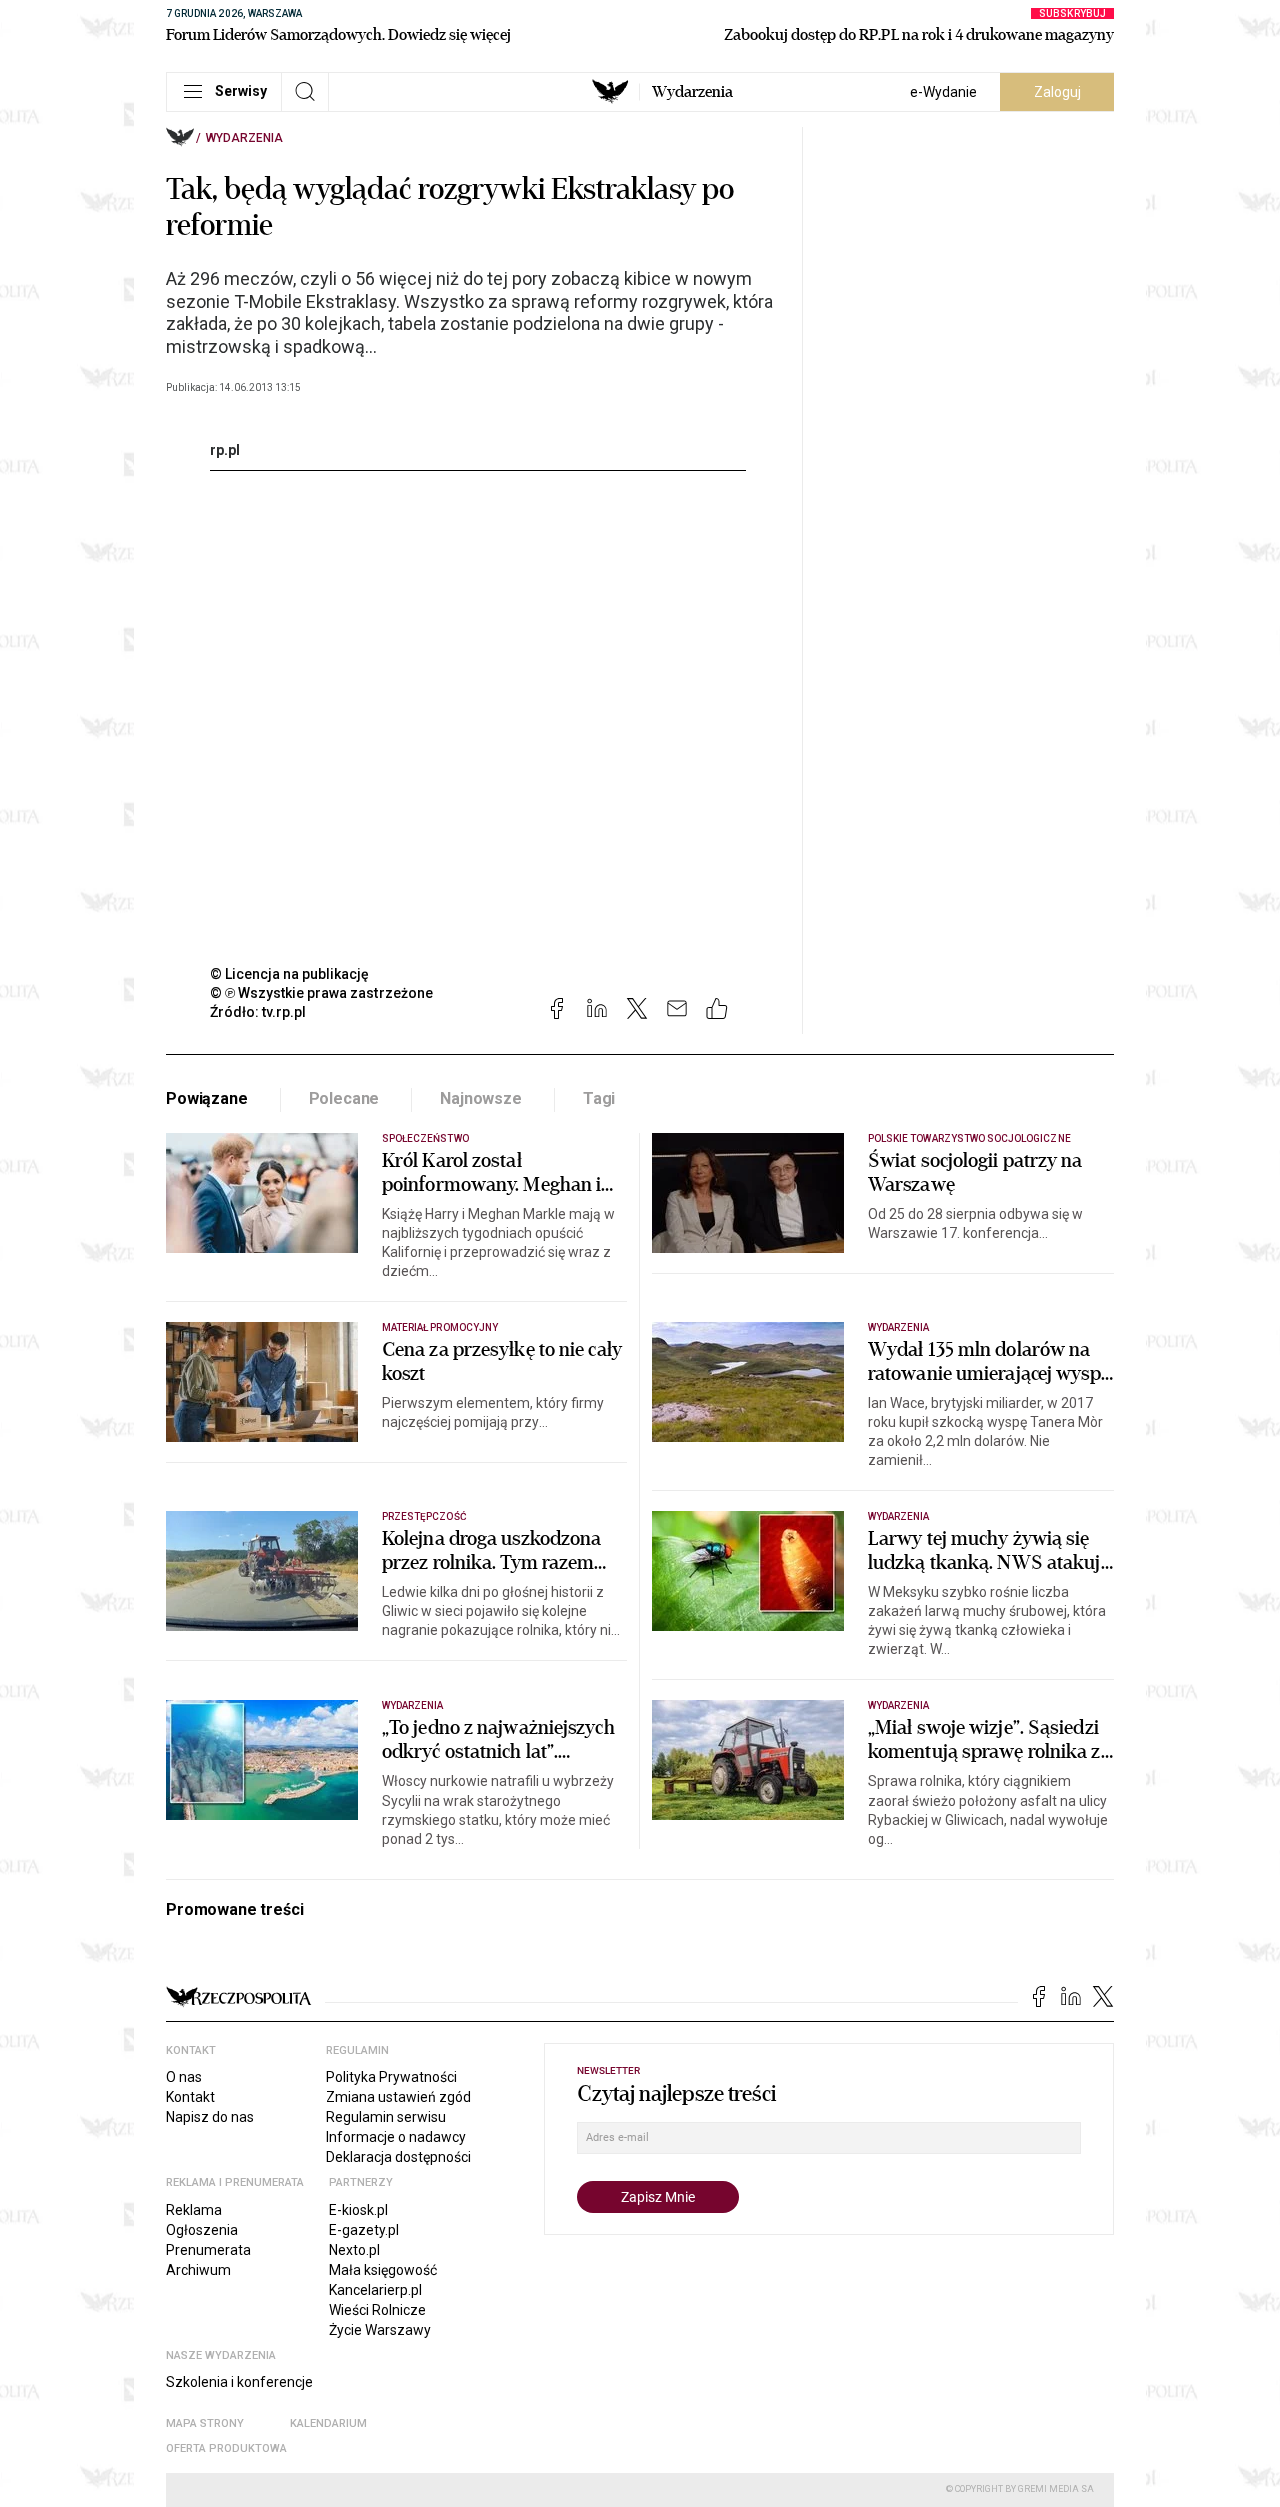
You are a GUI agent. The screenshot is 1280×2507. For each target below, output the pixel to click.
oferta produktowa (226, 2448)
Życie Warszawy (380, 2330)
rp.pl (225, 450)
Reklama (194, 2210)
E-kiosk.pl (358, 2210)
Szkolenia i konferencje (239, 2382)
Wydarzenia (692, 92)
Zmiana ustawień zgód (398, 2097)
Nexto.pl (354, 2250)
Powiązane (207, 1098)
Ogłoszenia (202, 2230)
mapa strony (205, 2423)
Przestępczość (424, 1516)
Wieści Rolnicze (377, 2310)
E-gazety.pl (364, 2230)
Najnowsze (481, 1098)
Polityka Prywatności (391, 2077)
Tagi (599, 1098)
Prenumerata (208, 2250)
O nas (184, 2077)
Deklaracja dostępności (398, 2157)
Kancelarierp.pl (375, 2290)
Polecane (344, 1098)
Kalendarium (328, 2423)
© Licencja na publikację (290, 974)
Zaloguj (1057, 92)
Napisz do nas (210, 2117)
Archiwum (198, 2270)
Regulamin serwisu (386, 2117)
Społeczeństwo (425, 1138)
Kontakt (190, 2097)
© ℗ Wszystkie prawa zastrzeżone (321, 993)
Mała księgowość (383, 2270)
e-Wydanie (943, 92)
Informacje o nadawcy (396, 2137)
